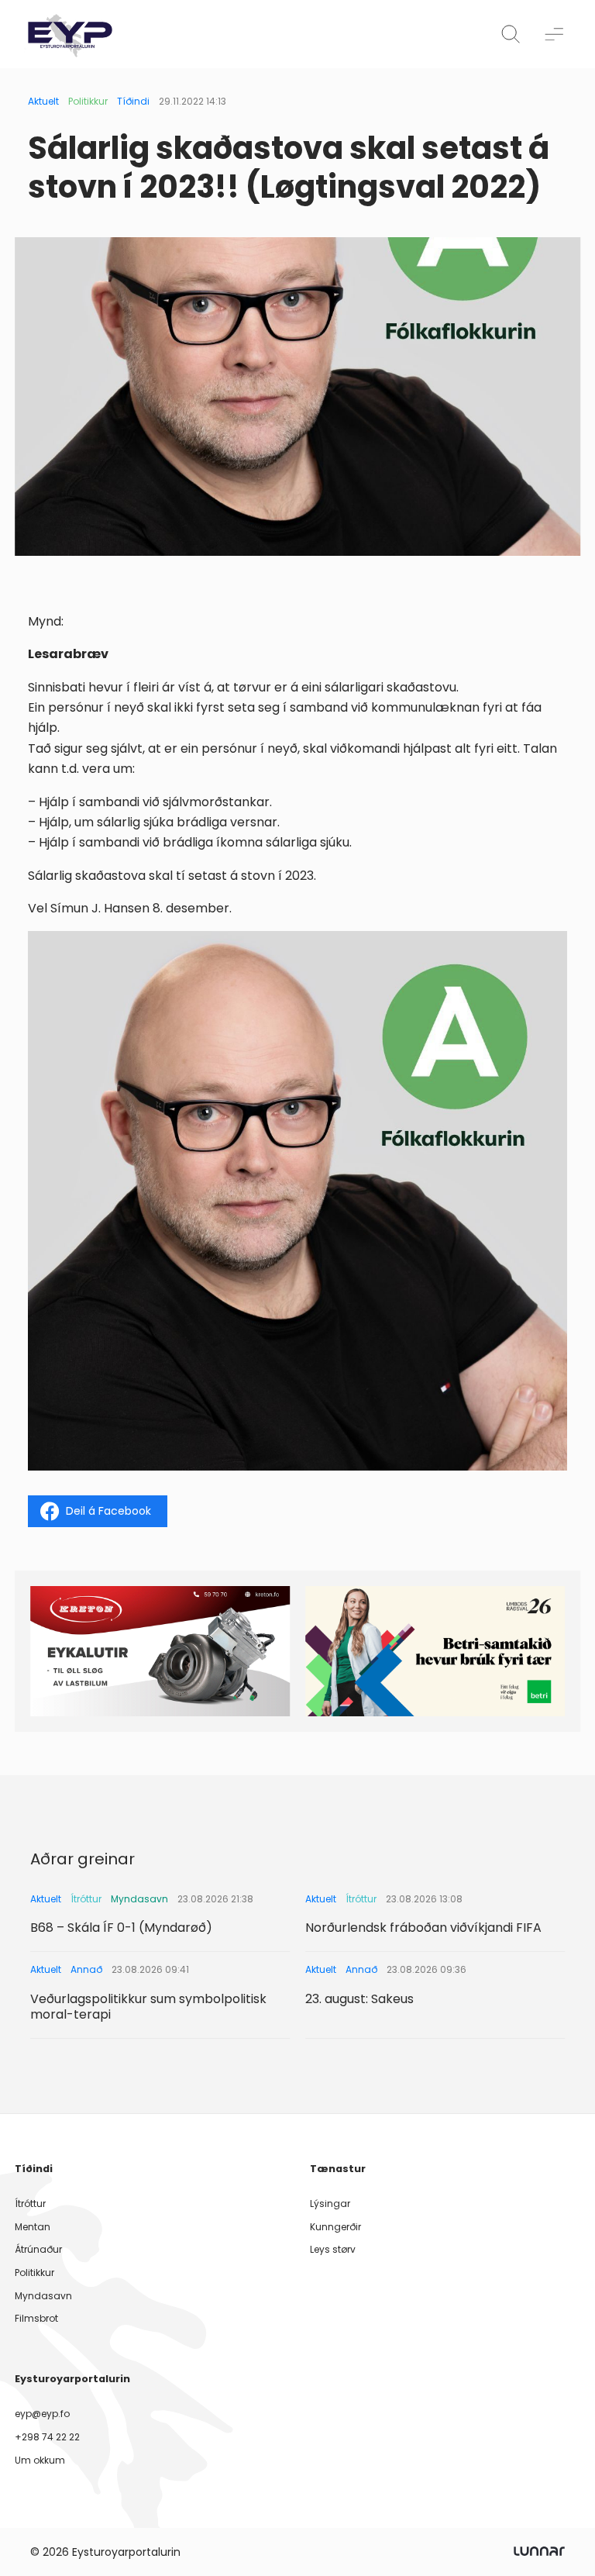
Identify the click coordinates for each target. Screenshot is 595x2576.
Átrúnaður (38, 2249)
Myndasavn (43, 2296)
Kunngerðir (335, 2227)
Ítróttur (30, 2204)
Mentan (33, 2227)
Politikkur (88, 101)
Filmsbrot (36, 2318)
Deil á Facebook (108, 1511)
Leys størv (333, 2249)
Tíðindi (133, 101)
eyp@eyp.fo (42, 2414)
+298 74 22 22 (47, 2437)
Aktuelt (43, 101)
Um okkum (40, 2460)
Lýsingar (330, 2204)
